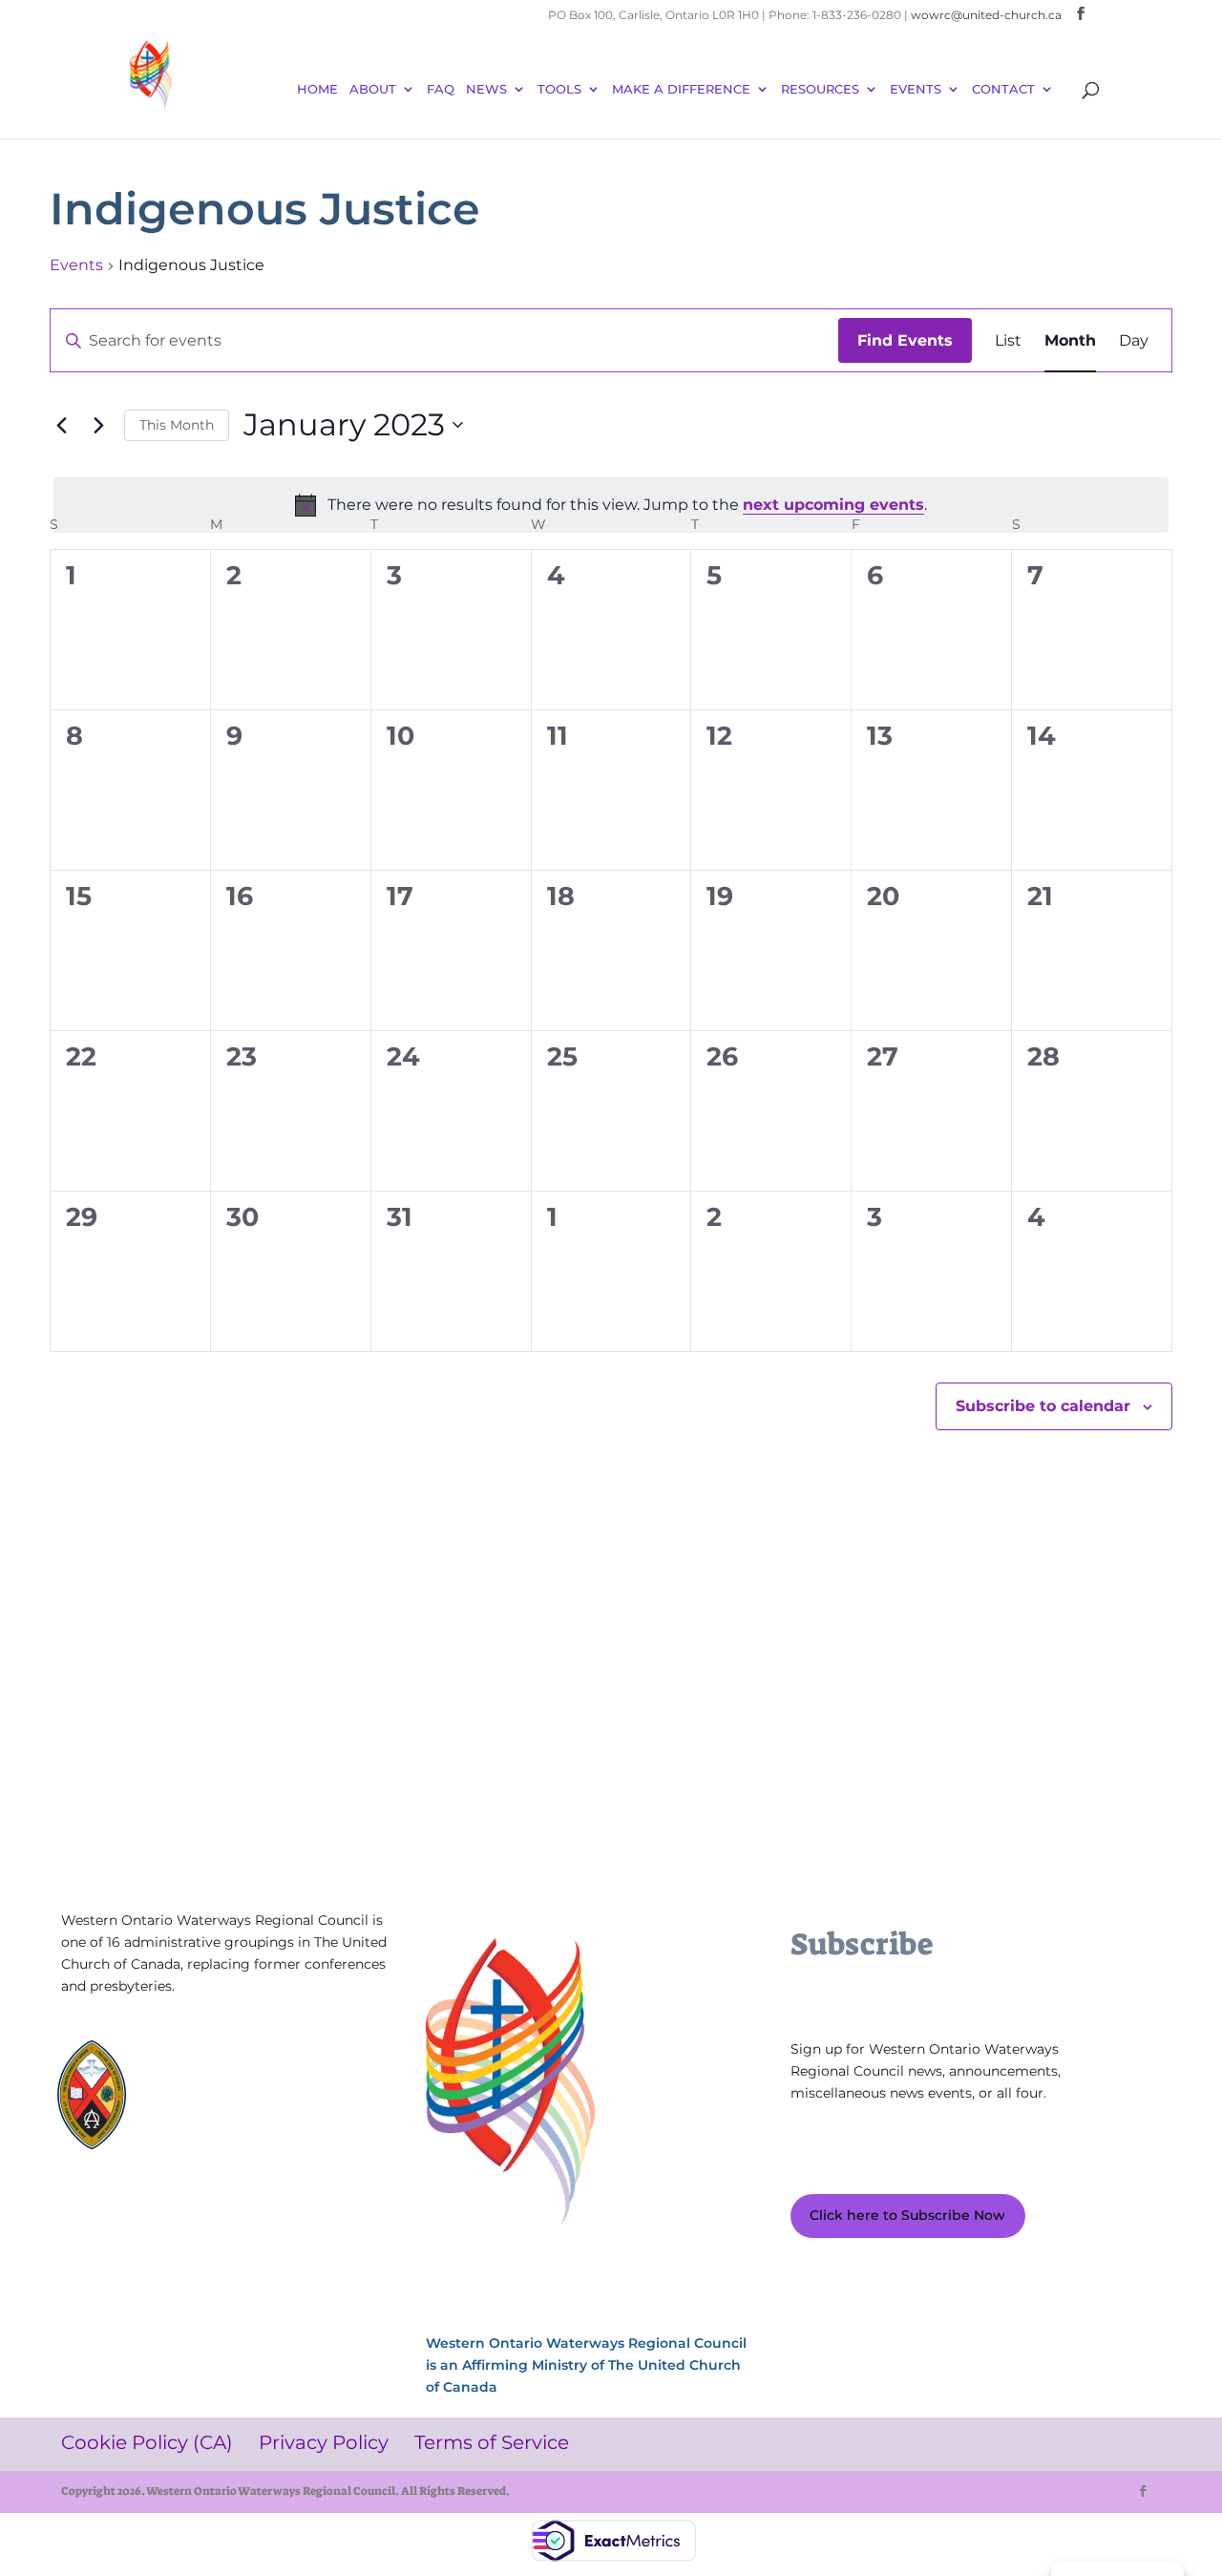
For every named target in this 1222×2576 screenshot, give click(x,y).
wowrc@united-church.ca (986, 15)
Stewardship (206, 2121)
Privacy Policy (217, 2212)
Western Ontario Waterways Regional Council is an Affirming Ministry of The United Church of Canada (586, 2365)
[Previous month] (61, 425)
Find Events (905, 340)
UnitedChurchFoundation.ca (253, 2085)
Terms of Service (316, 2212)
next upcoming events (833, 505)
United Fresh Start (222, 2139)
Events (76, 265)
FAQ (441, 89)
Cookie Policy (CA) (116, 2212)
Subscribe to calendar (1043, 1406)
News (486, 89)
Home (317, 89)
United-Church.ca (221, 2067)
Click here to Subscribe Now (907, 2215)
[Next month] (98, 425)
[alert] (611, 505)
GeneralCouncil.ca (221, 2103)
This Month (177, 425)
